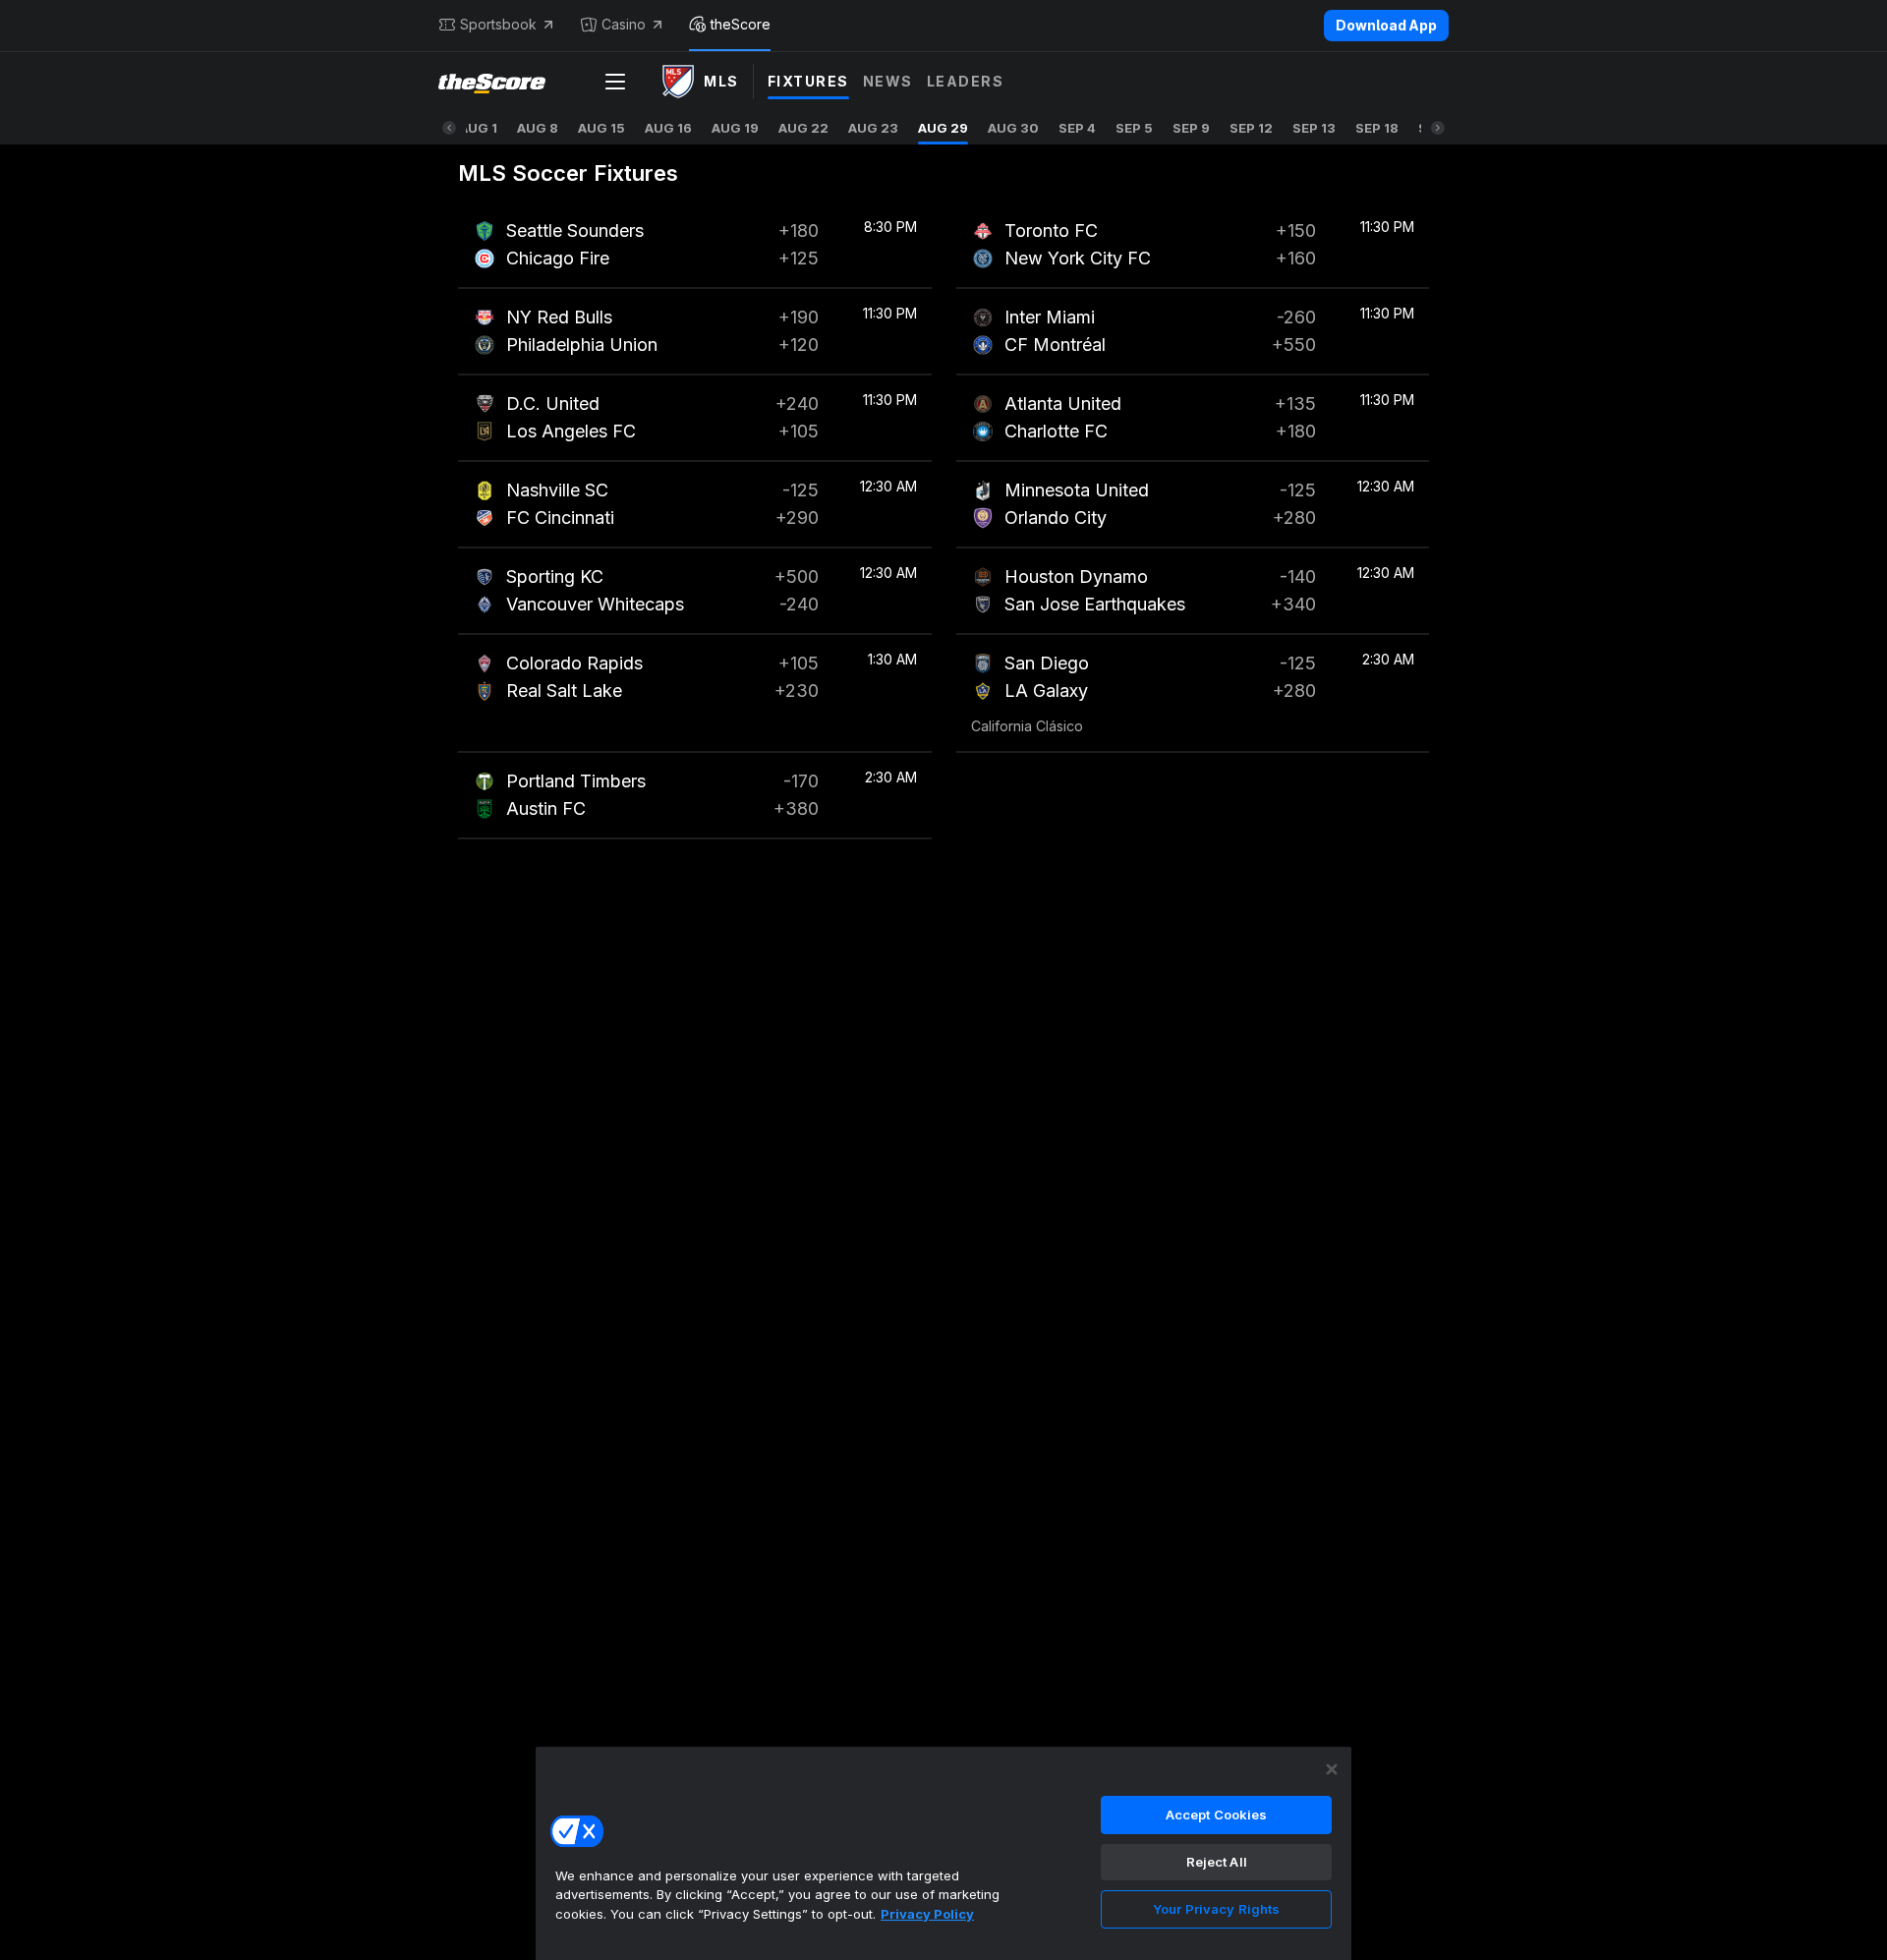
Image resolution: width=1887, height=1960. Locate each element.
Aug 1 (478, 128)
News (888, 81)
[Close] (1332, 1769)
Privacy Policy (927, 1914)
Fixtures (808, 81)
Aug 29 (943, 128)
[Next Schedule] (1438, 128)
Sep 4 (1077, 128)
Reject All (1217, 1862)
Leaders (966, 81)
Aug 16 (668, 128)
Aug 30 (1013, 128)
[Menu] (615, 82)
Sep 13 (1314, 128)
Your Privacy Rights (1216, 1909)
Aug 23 (873, 128)
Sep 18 (1377, 128)
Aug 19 (735, 128)
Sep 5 (1134, 128)
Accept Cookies (1217, 1815)
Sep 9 (1191, 128)
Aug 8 (538, 128)
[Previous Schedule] (449, 128)
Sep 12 (1251, 128)
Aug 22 (803, 128)
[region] (943, 1853)
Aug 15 (601, 128)
